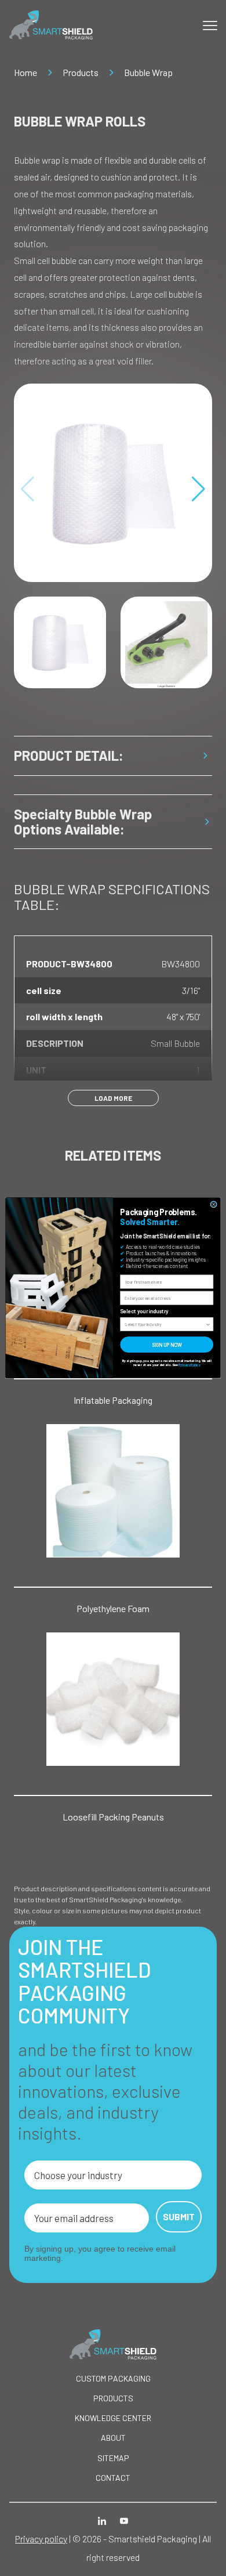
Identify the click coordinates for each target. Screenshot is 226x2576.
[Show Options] (208, 1325)
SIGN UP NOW (167, 1345)
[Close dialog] (214, 1205)
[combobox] (165, 1325)
